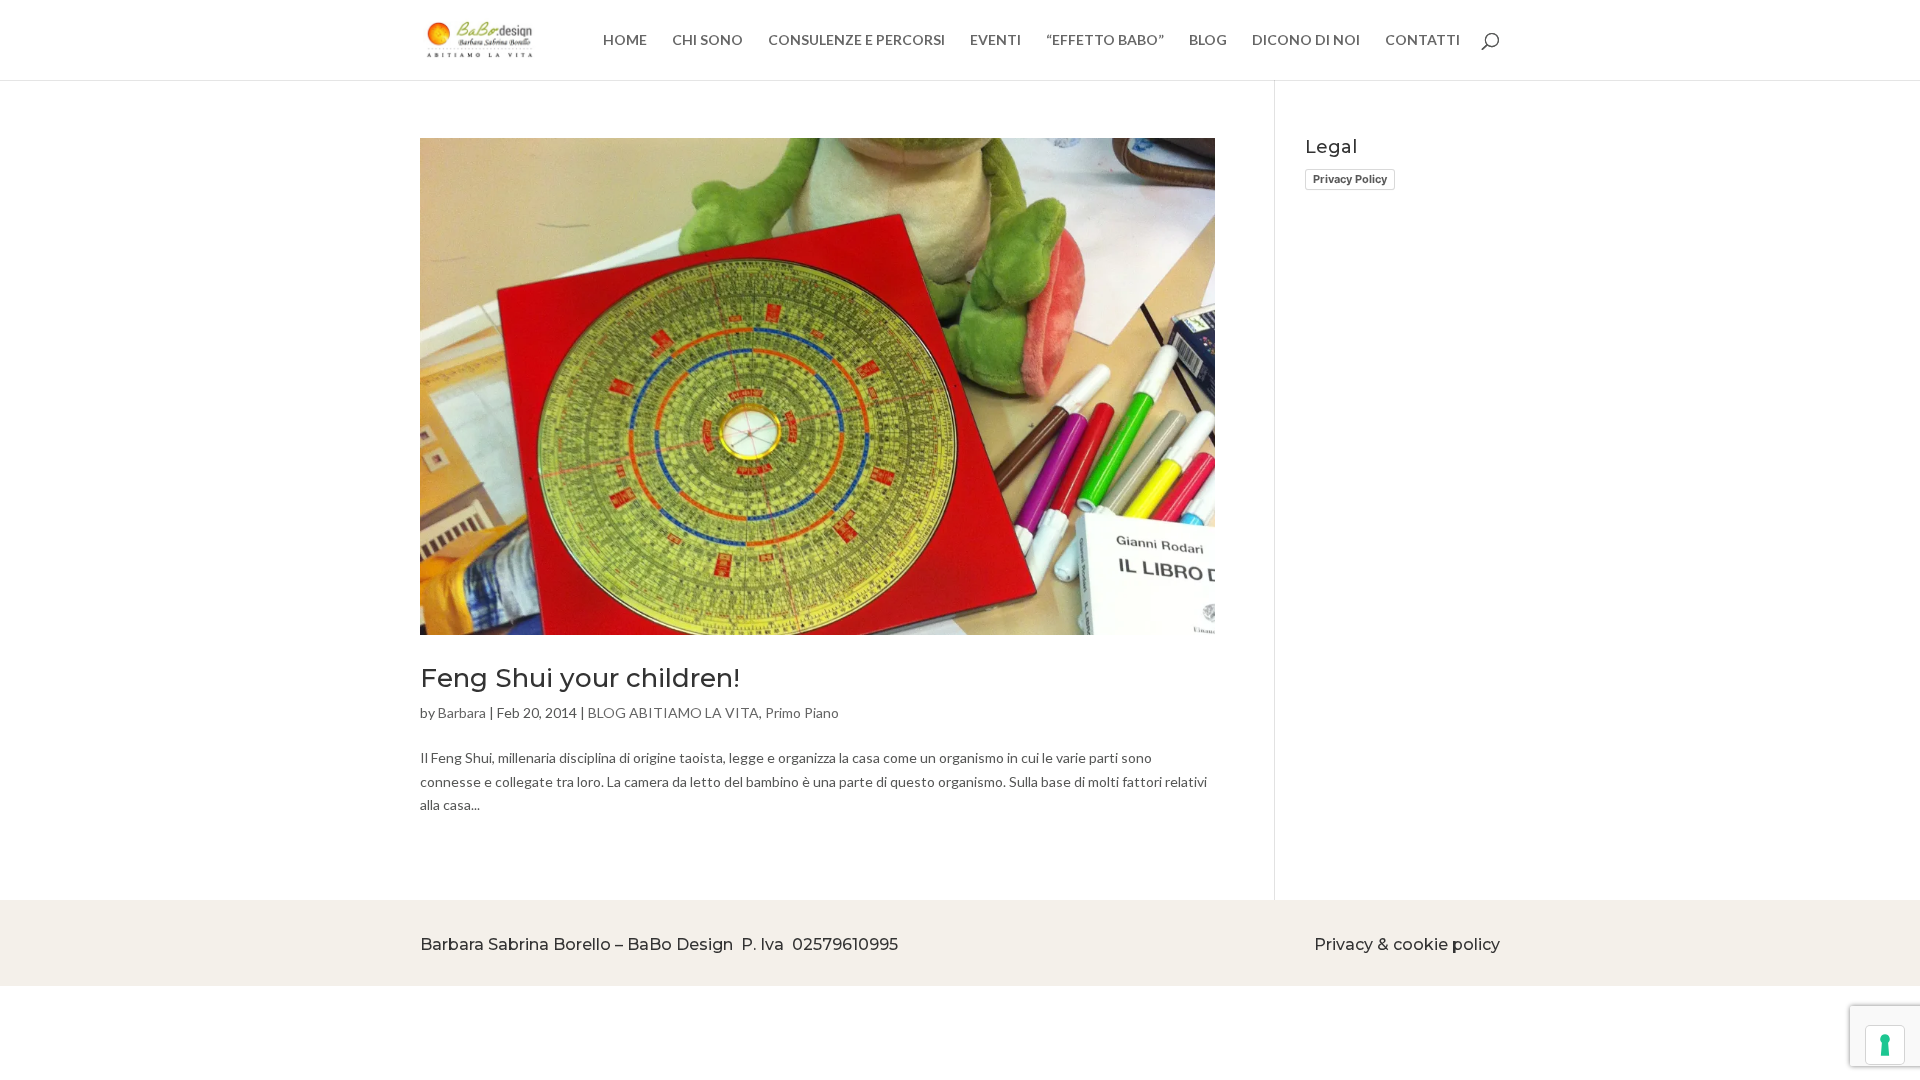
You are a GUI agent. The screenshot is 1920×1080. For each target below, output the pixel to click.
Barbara (462, 712)
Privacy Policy (1350, 179)
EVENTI (995, 40)
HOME (625, 40)
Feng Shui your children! (580, 678)
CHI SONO (707, 40)
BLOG (1208, 40)
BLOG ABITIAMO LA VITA (673, 712)
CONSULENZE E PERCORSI (856, 40)
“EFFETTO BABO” (1105, 40)
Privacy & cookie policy (1407, 944)
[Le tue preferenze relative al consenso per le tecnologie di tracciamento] (1885, 1045)
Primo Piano (802, 712)
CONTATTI (1422, 40)
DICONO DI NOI (1306, 40)
